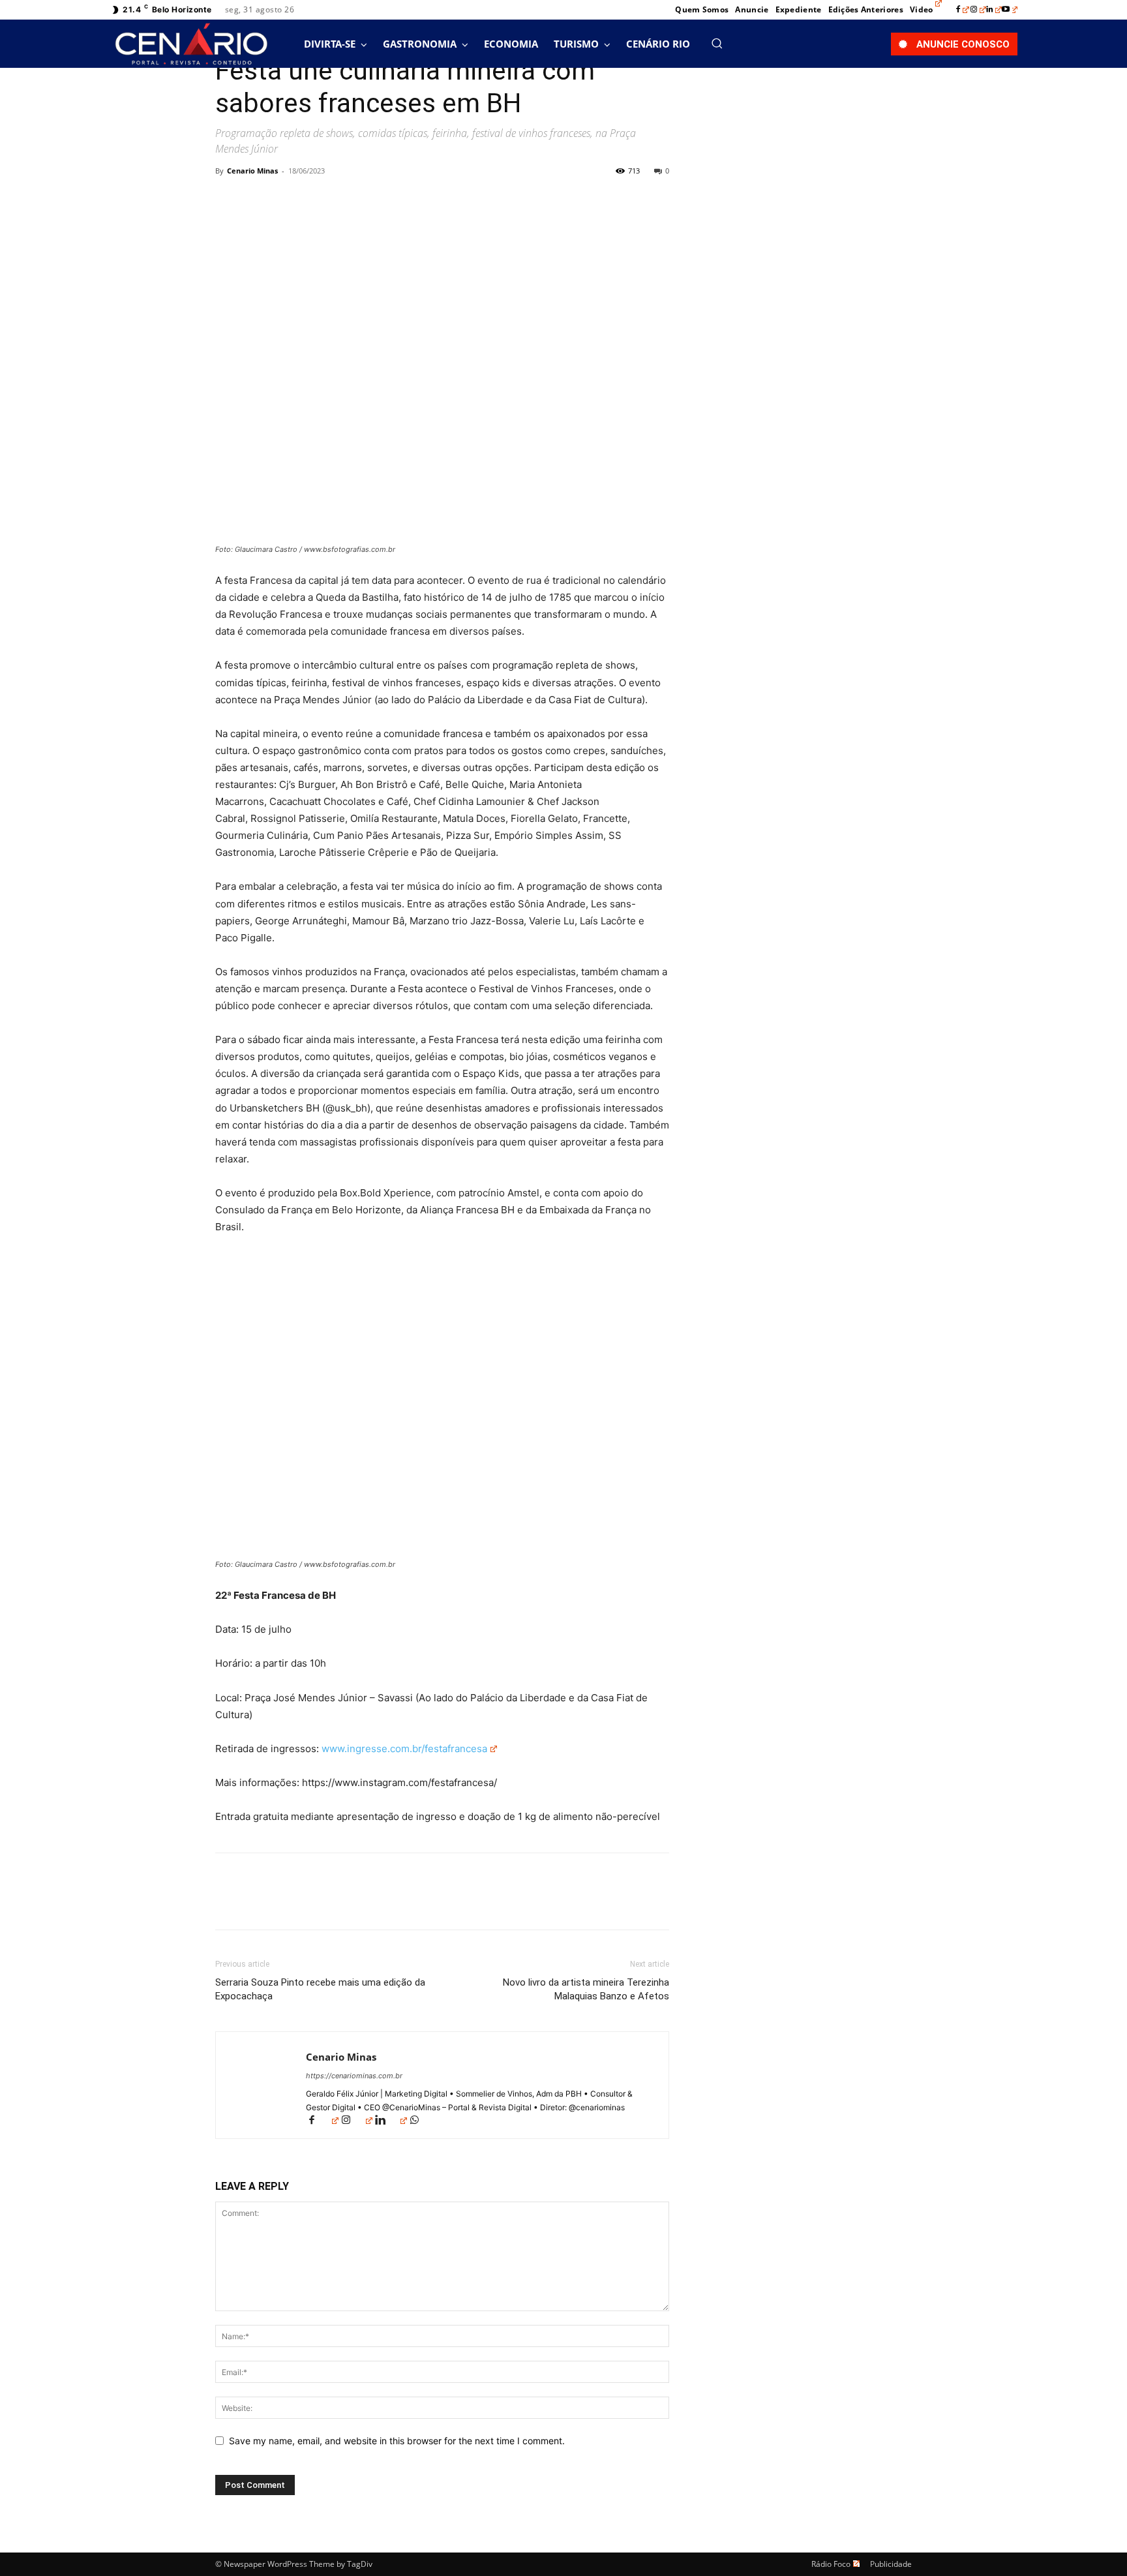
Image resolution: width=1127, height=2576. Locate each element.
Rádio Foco (831, 2564)
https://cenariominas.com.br (354, 2076)
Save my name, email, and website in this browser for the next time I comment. (397, 2441)
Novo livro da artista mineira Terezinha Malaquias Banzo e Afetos (586, 1989)
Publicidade (891, 2564)
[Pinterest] (288, 200)
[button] (717, 43)
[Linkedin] (994, 10)
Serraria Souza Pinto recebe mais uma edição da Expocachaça (320, 1989)
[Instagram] (978, 10)
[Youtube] (1010, 10)
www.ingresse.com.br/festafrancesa (403, 1749)
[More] (349, 200)
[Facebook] (963, 10)
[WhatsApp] (318, 200)
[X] (258, 200)
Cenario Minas (252, 171)
